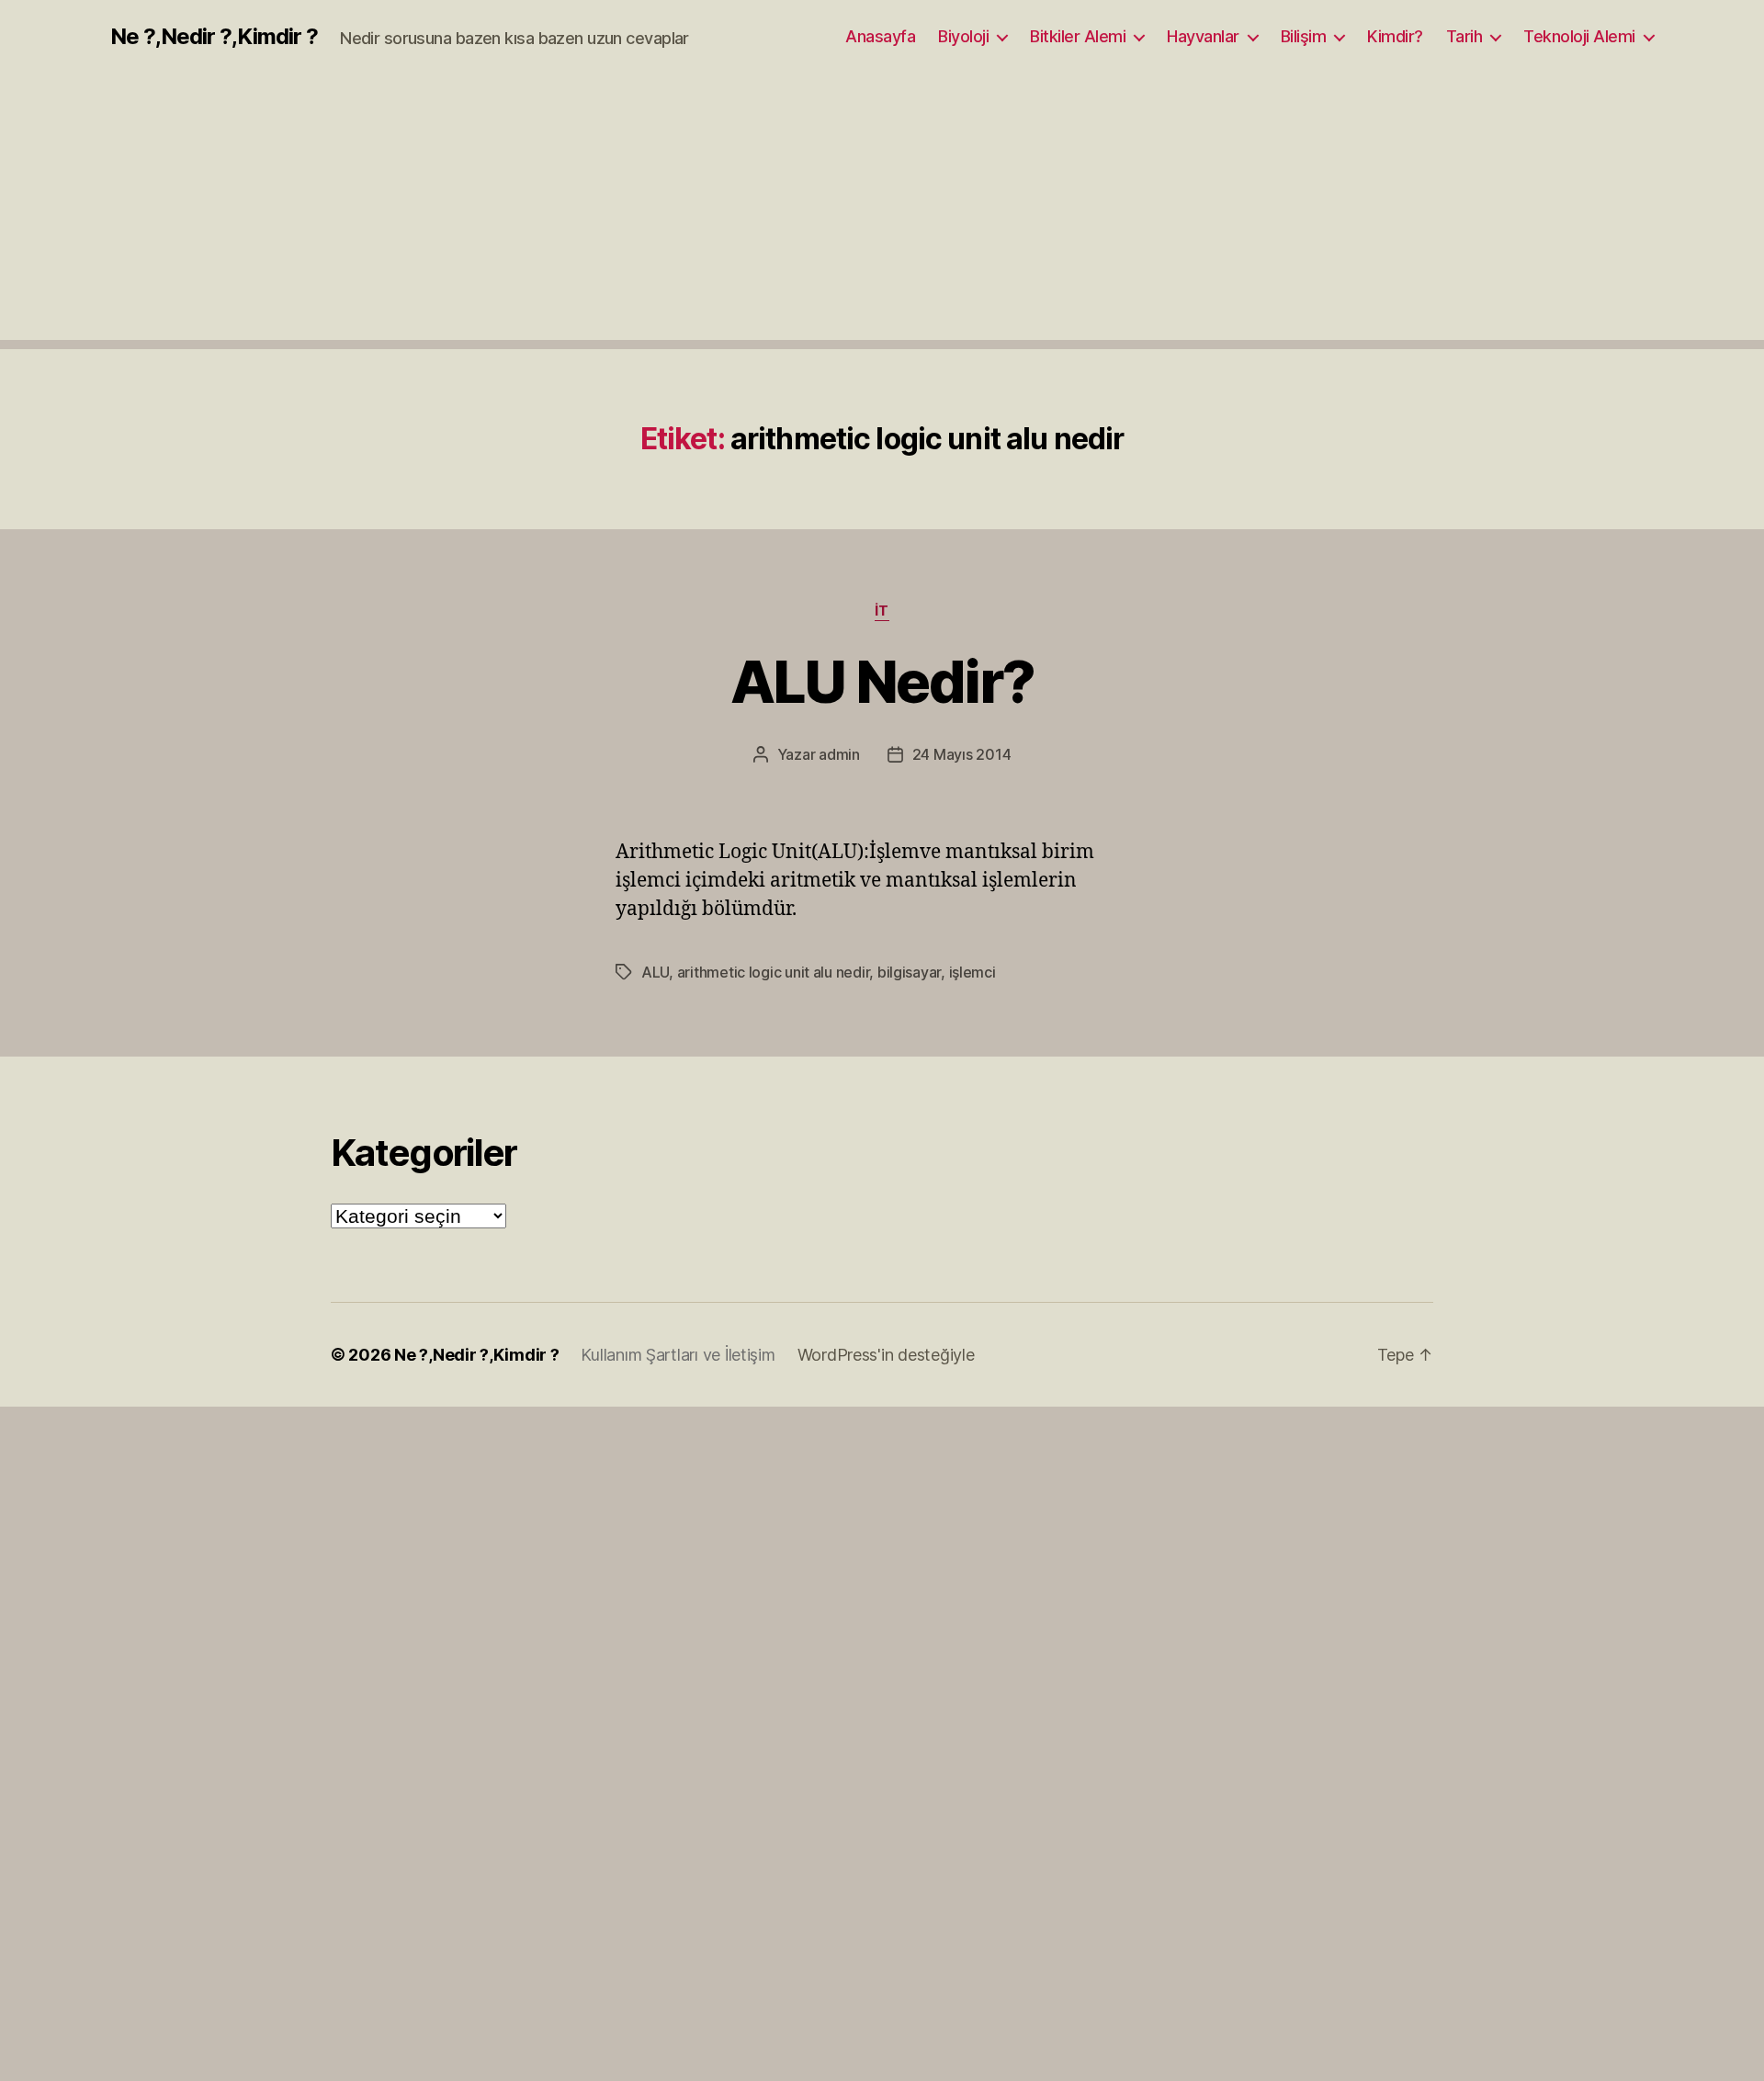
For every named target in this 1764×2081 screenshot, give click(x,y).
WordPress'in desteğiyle (886, 1355)
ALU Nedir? (882, 681)
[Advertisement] (882, 211)
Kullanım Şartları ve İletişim (678, 1355)
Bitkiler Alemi (1078, 36)
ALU (655, 972)
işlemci (972, 972)
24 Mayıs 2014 (962, 754)
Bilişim (1304, 36)
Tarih (1464, 36)
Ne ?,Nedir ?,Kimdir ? (214, 37)
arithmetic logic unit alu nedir (774, 972)
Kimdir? (1395, 36)
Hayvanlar (1203, 36)
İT (882, 611)
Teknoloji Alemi (1579, 36)
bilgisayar (909, 972)
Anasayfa (880, 36)
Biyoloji (963, 36)
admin (839, 754)
